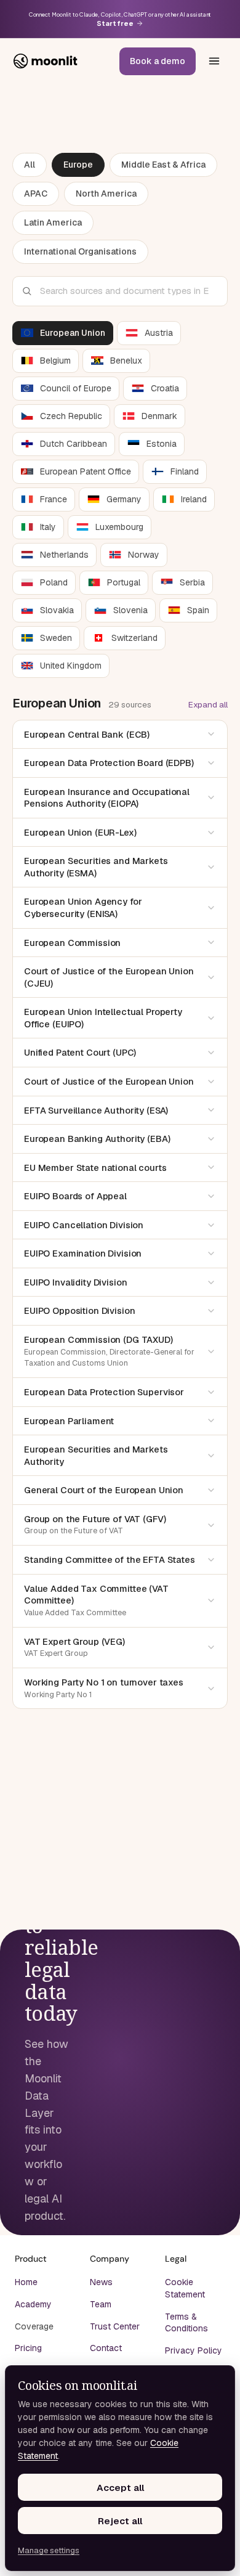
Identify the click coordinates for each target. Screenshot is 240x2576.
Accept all (120, 2488)
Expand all (208, 704)
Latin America (53, 222)
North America (106, 194)
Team (101, 2304)
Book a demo (158, 61)
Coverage (34, 2326)
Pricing (28, 2348)
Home (26, 2282)
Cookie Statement (185, 2288)
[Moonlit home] (46, 61)
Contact (106, 2348)
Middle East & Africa (163, 165)
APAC (36, 194)
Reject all (120, 2521)
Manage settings (49, 2550)
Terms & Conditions (186, 2323)
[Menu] (214, 61)
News (101, 2282)
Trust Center (115, 2326)
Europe (78, 165)
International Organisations (80, 251)
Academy (33, 2304)
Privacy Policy (194, 2350)
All (30, 165)
